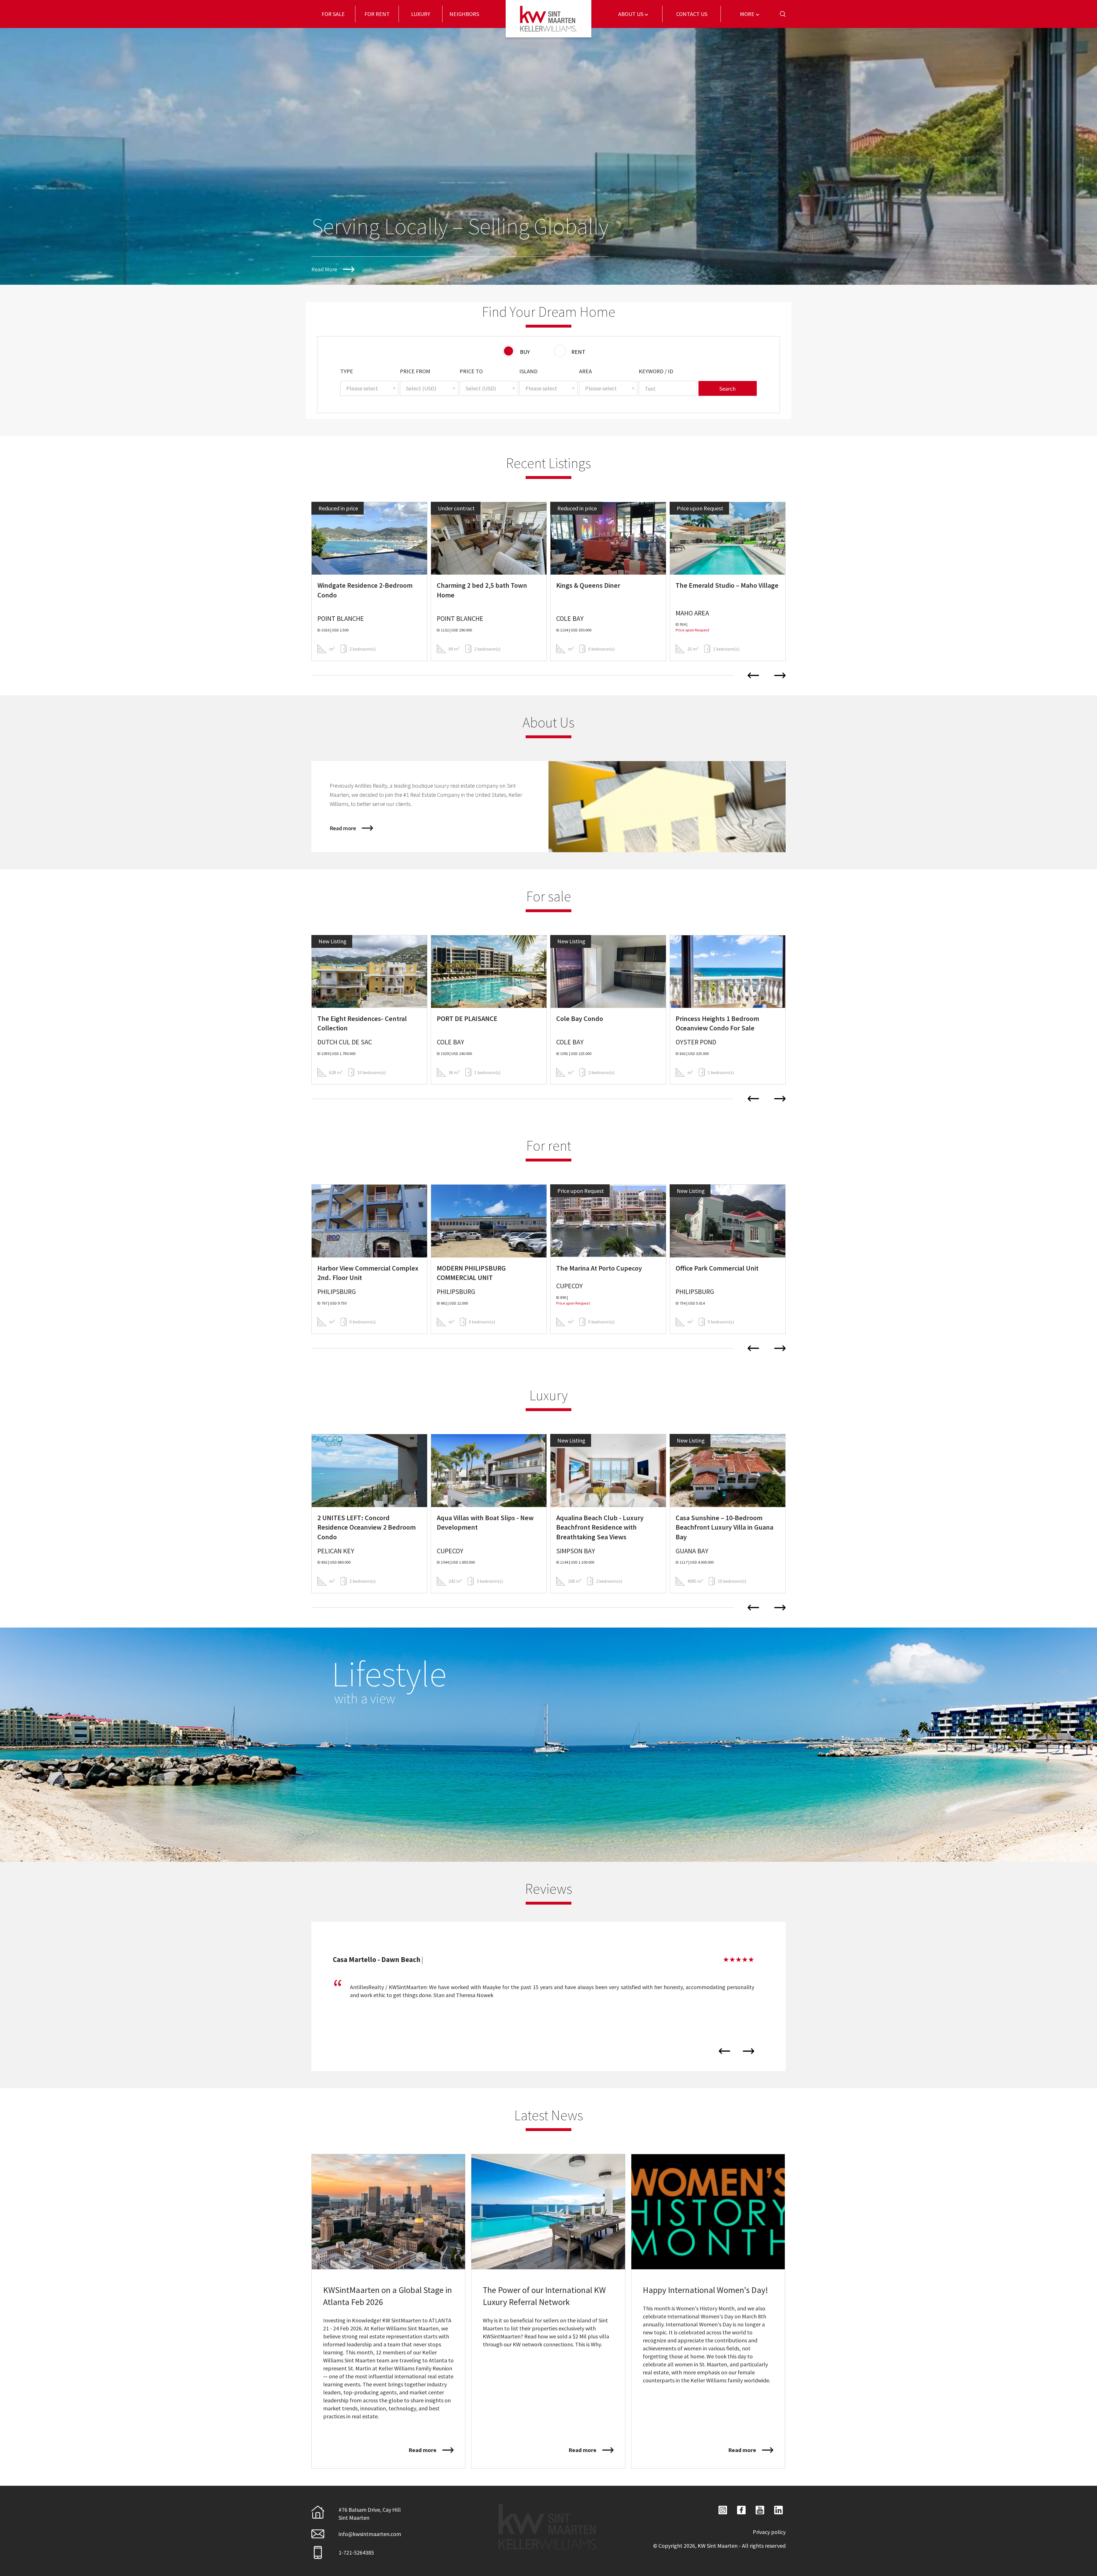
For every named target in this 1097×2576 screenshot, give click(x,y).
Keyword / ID (656, 371)
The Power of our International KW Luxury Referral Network (544, 2296)
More (748, 14)
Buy (525, 352)
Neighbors (464, 14)
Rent (578, 352)
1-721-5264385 (356, 2552)
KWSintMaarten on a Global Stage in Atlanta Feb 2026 (388, 2296)
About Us (631, 14)
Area (585, 371)
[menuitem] (333, 14)
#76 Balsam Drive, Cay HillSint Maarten (370, 2514)
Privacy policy (769, 2532)
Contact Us (692, 14)
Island (529, 371)
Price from (415, 371)
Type (347, 371)
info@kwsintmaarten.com (370, 2534)
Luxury (421, 14)
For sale (333, 14)
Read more (343, 828)
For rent (377, 14)
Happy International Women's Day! (705, 2290)
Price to (471, 371)
